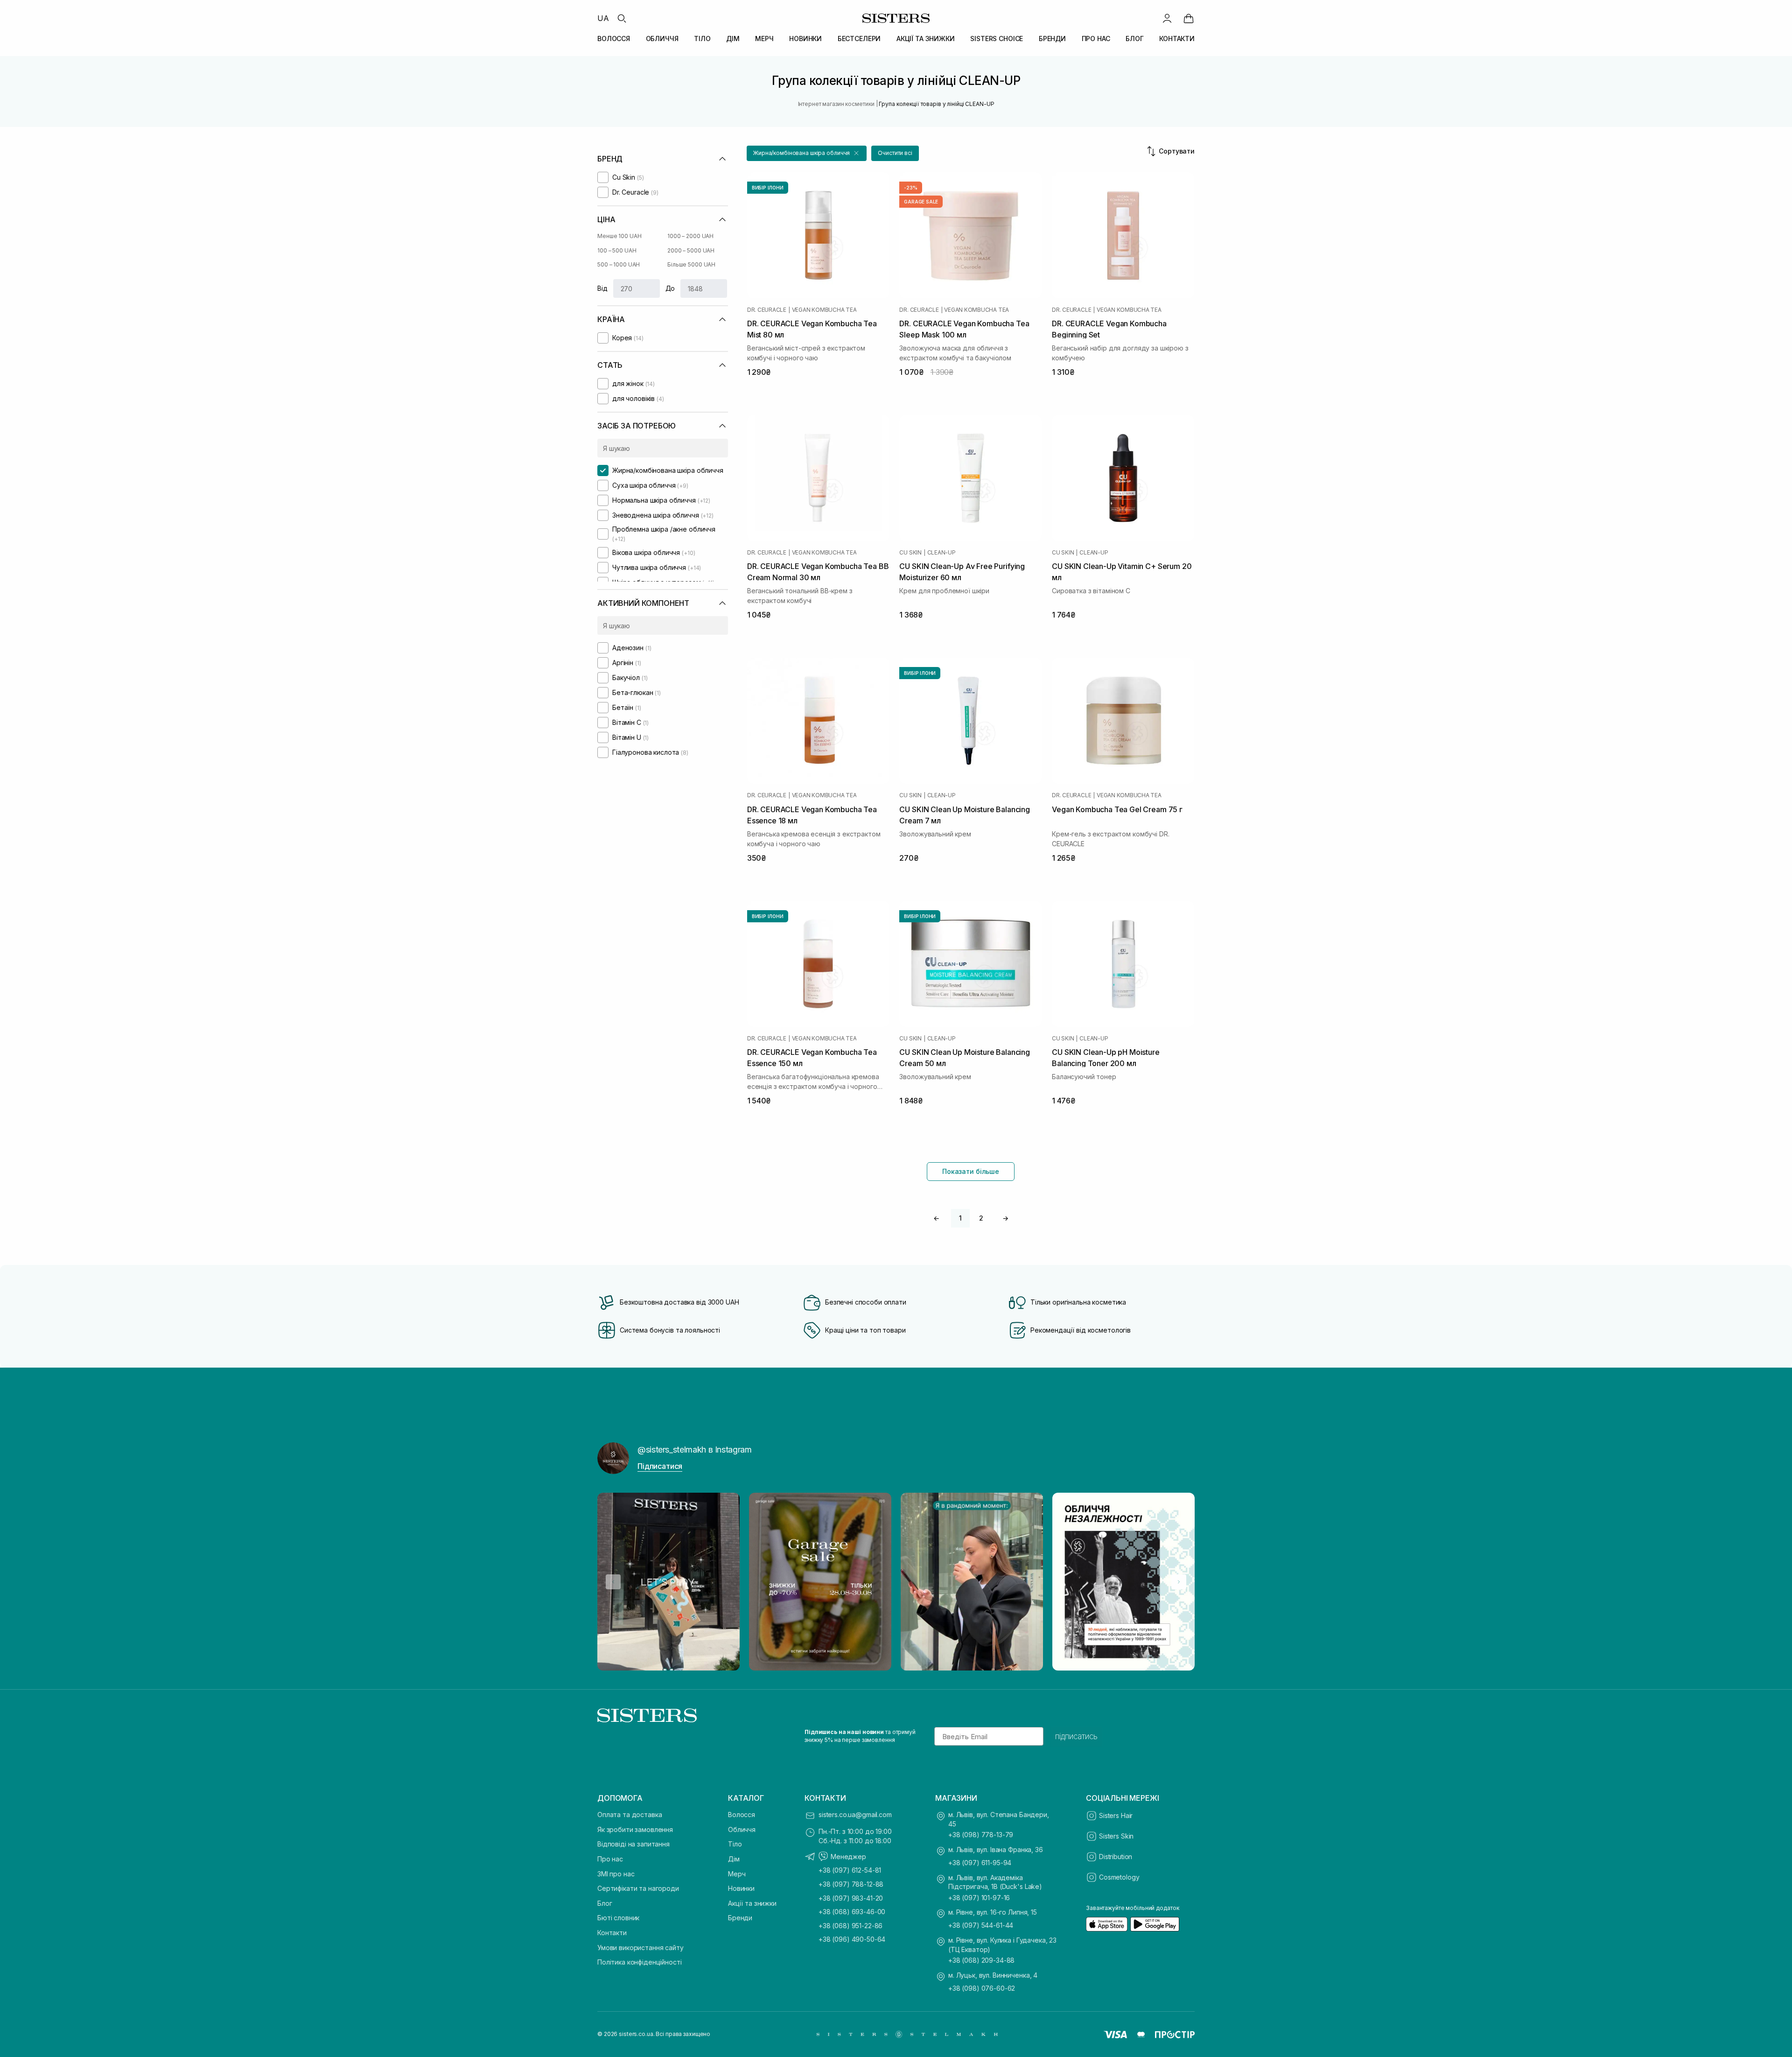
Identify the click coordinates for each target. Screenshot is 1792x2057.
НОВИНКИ (805, 39)
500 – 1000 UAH (619, 264)
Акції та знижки (752, 1903)
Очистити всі (895, 153)
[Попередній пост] (613, 1582)
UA (603, 18)
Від (602, 288)
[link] (1189, 18)
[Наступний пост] (1179, 1582)
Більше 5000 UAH (691, 264)
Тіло (735, 1844)
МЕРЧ (764, 39)
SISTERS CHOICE (997, 39)
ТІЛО (702, 39)
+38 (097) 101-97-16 (979, 1898)
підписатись (1076, 1736)
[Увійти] (1167, 18)
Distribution (1116, 1857)
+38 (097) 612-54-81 (850, 1870)
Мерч (737, 1874)
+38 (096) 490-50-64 (852, 1939)
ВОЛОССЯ (614, 39)
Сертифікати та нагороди (638, 1888)
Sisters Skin (1116, 1836)
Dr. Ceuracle (767, 310)
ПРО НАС (1096, 39)
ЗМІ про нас (616, 1874)
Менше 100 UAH (619, 236)
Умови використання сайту (640, 1948)
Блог (605, 1903)
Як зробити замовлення (635, 1829)
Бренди (740, 1918)
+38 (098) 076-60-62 (982, 1988)
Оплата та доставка (630, 1815)
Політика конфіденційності (640, 1962)
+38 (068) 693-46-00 (852, 1912)
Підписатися (660, 1466)
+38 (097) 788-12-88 (851, 1884)
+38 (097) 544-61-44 (981, 1925)
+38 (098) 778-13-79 (981, 1835)
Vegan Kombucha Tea (824, 310)
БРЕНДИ (1052, 39)
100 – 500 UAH (617, 250)
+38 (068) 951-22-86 (850, 1926)
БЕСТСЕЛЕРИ (859, 39)
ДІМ (733, 39)
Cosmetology (1119, 1877)
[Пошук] (622, 18)
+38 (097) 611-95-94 (980, 1863)
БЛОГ (1134, 39)
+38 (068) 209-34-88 (981, 1960)
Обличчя (742, 1829)
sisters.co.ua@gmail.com (855, 1815)
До (670, 288)
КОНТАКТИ (1177, 39)
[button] (807, 153)
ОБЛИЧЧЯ (662, 39)
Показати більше (971, 1171)
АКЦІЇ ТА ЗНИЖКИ (926, 39)
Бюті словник (618, 1918)
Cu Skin (910, 553)
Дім (734, 1859)
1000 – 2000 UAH (690, 236)
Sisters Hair (1116, 1815)
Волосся (742, 1815)
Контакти (612, 1933)
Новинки (741, 1888)
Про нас (610, 1859)
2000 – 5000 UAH (691, 250)
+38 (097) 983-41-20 (851, 1898)
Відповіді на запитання (633, 1844)
